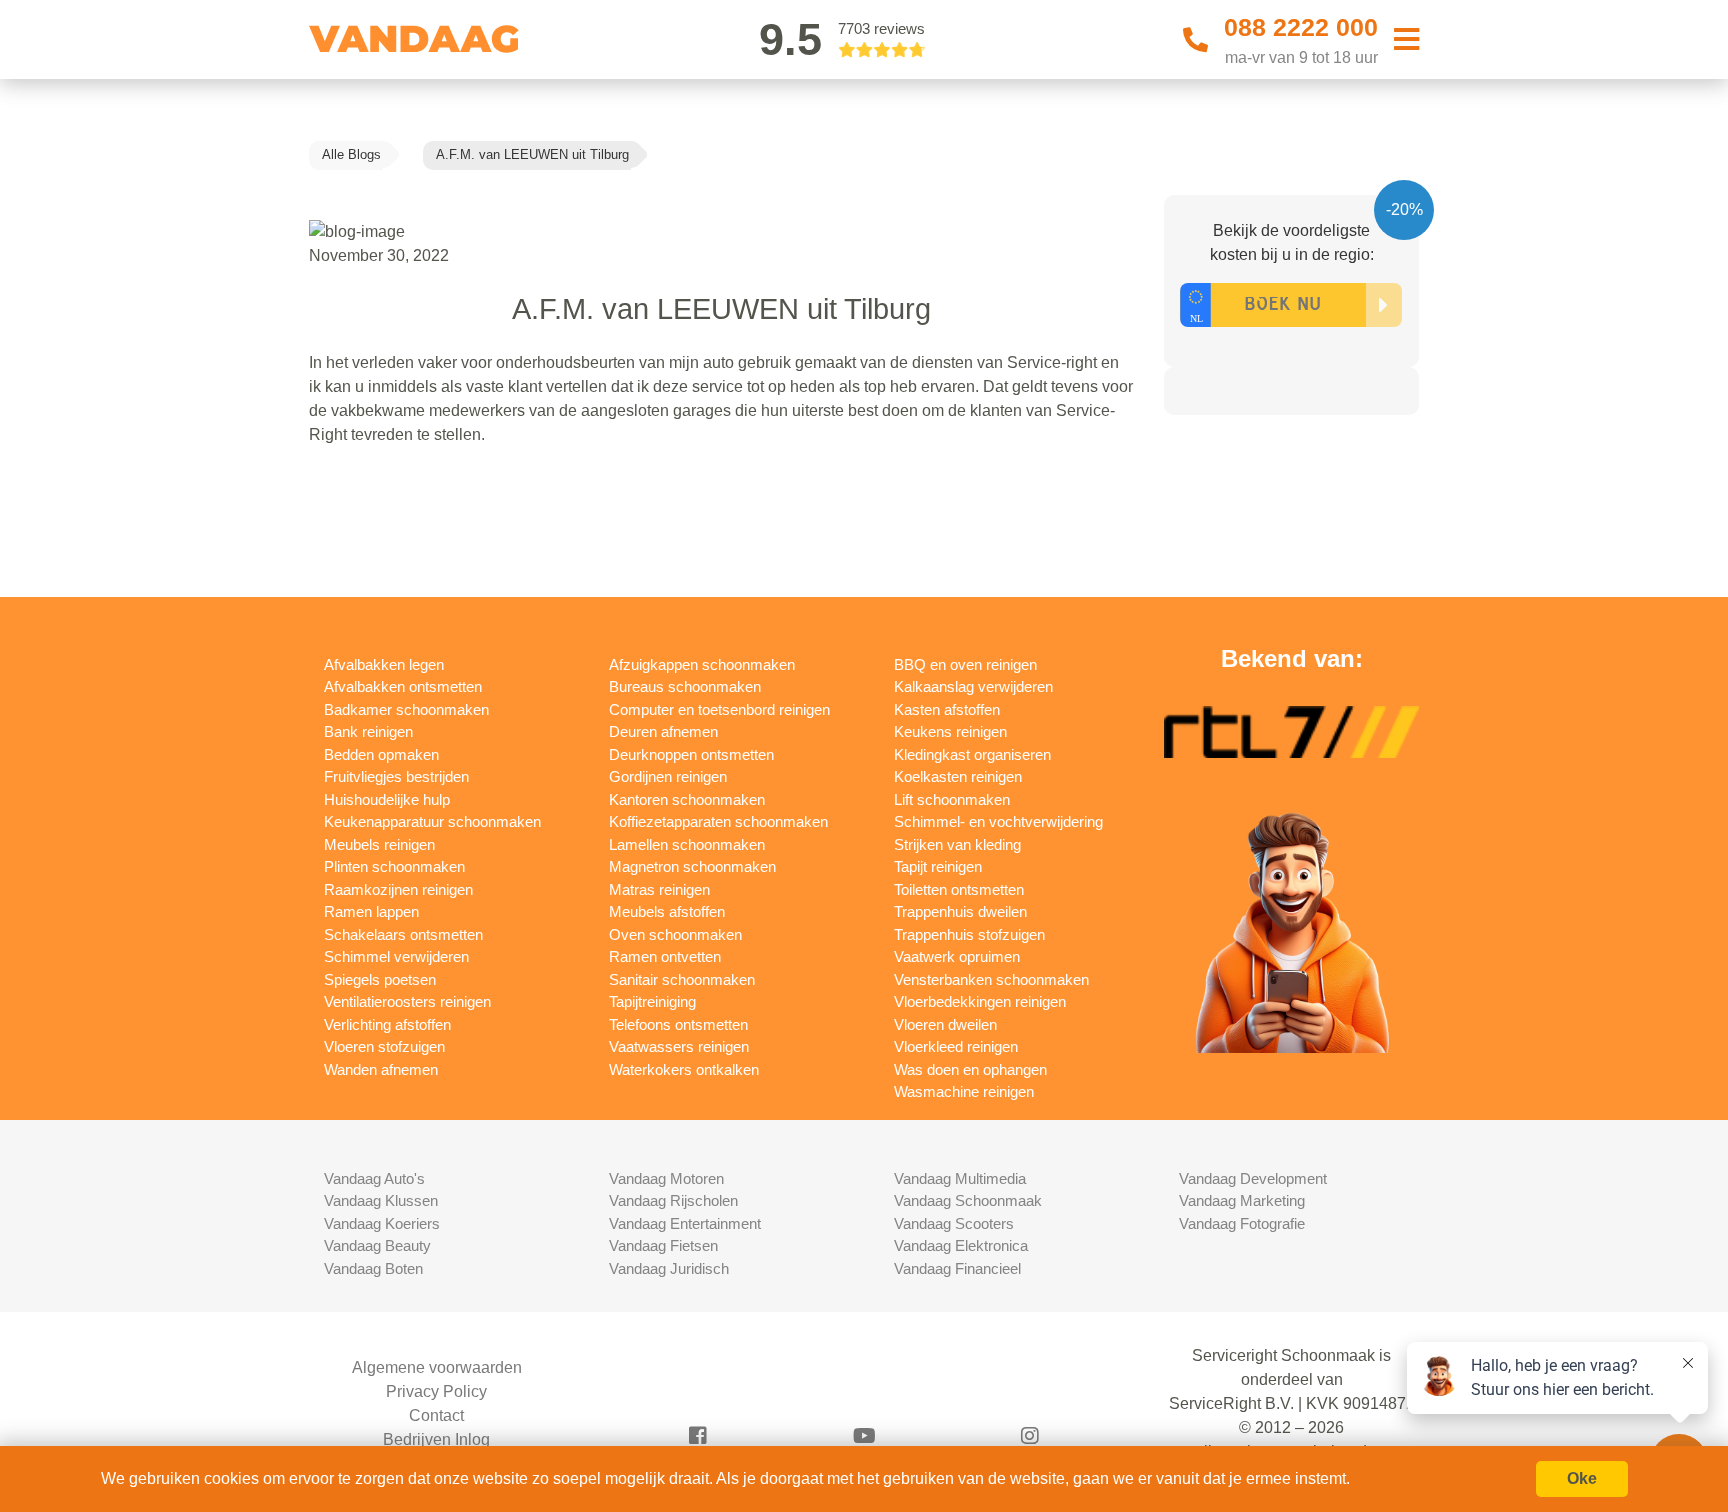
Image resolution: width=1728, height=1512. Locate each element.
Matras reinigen (659, 889)
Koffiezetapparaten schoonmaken (718, 821)
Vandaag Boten (373, 1268)
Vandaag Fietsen (663, 1245)
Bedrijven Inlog (436, 1439)
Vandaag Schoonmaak (968, 1200)
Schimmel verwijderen (396, 956)
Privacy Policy (436, 1391)
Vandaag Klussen (381, 1200)
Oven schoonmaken (675, 934)
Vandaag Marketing (1242, 1200)
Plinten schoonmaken (394, 866)
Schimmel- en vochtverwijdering (998, 821)
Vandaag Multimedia (960, 1178)
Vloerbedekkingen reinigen (980, 1001)
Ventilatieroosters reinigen (407, 1001)
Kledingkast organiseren (972, 754)
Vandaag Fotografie (1242, 1223)
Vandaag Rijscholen (673, 1200)
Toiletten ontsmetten (959, 889)
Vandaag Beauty (377, 1245)
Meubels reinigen (379, 844)
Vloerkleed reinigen (956, 1046)
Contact (436, 1415)
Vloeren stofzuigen (384, 1046)
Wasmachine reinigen (964, 1091)
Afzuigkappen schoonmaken (702, 664)
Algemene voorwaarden (437, 1367)
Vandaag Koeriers (382, 1223)
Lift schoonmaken (952, 799)
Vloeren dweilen (945, 1024)
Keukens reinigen (950, 731)
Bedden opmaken (381, 754)
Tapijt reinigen (938, 866)
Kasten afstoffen (947, 709)
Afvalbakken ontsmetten (403, 686)
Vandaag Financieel (957, 1268)
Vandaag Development (1253, 1178)
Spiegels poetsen (380, 979)
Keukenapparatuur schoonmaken (432, 821)
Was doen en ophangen (970, 1069)
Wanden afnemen (381, 1069)
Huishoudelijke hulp (387, 799)
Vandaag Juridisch (669, 1268)
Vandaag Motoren (666, 1178)
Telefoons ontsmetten (678, 1024)
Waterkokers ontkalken (684, 1069)
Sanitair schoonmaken (682, 979)
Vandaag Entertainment (685, 1223)
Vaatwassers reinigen (679, 1046)
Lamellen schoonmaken (687, 844)
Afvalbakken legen (384, 664)
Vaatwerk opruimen (957, 956)
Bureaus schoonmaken (685, 686)
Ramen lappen (371, 911)
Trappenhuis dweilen (960, 911)
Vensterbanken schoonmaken (991, 979)
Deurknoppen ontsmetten (691, 754)
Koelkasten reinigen (958, 776)
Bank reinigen (368, 731)
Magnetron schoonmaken (692, 866)
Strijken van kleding (957, 844)
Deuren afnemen (663, 731)
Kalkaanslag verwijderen (973, 686)
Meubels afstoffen (667, 911)
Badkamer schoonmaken (406, 709)
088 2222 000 (1301, 27)
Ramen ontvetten (665, 956)
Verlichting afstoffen (387, 1024)
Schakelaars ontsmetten (403, 934)
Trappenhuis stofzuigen (969, 934)
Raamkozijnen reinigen (398, 889)
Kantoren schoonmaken (687, 799)
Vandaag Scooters (954, 1223)
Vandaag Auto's (374, 1178)
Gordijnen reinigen (668, 776)
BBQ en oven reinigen (965, 664)
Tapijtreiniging (652, 1001)
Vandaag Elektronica (961, 1245)
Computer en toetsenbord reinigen (719, 709)
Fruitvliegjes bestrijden (396, 776)
